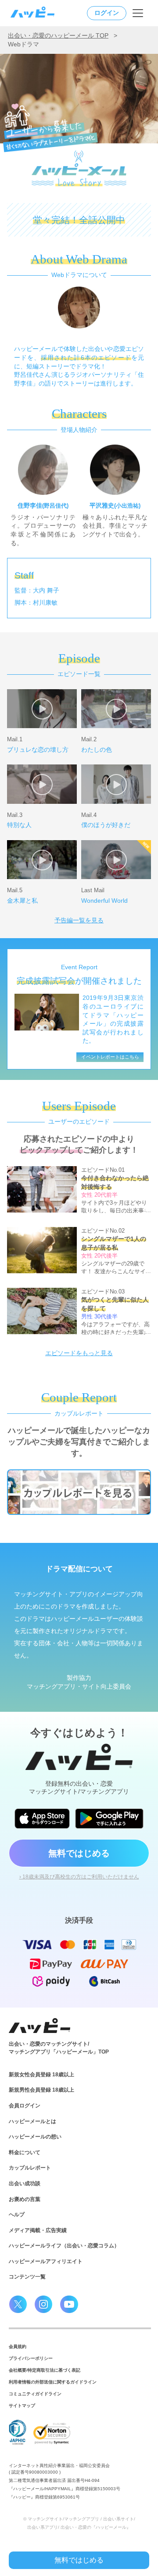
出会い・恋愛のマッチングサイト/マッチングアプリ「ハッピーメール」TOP (59, 2048)
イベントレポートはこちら (110, 1057)
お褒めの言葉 (25, 2199)
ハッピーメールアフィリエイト (46, 2261)
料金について (25, 2152)
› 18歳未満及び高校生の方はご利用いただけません (79, 1877)
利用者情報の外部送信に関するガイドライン (53, 2382)
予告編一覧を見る (79, 920)
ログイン (107, 13)
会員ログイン (25, 2106)
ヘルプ (17, 2215)
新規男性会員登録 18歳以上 (41, 2090)
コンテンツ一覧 (27, 2277)
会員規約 (18, 2346)
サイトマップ (22, 2406)
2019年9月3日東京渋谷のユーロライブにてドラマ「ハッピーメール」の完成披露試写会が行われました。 (113, 1019)
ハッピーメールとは (32, 2121)
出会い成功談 (25, 2183)
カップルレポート (30, 2168)
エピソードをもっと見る (79, 1353)
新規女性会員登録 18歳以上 (41, 2075)
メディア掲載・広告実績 (38, 2230)
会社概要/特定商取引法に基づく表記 (45, 2370)
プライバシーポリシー (31, 2358)
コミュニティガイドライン (35, 2394)
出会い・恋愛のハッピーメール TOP (58, 35)
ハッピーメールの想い (35, 2137)
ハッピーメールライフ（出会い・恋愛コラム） (64, 2246)
